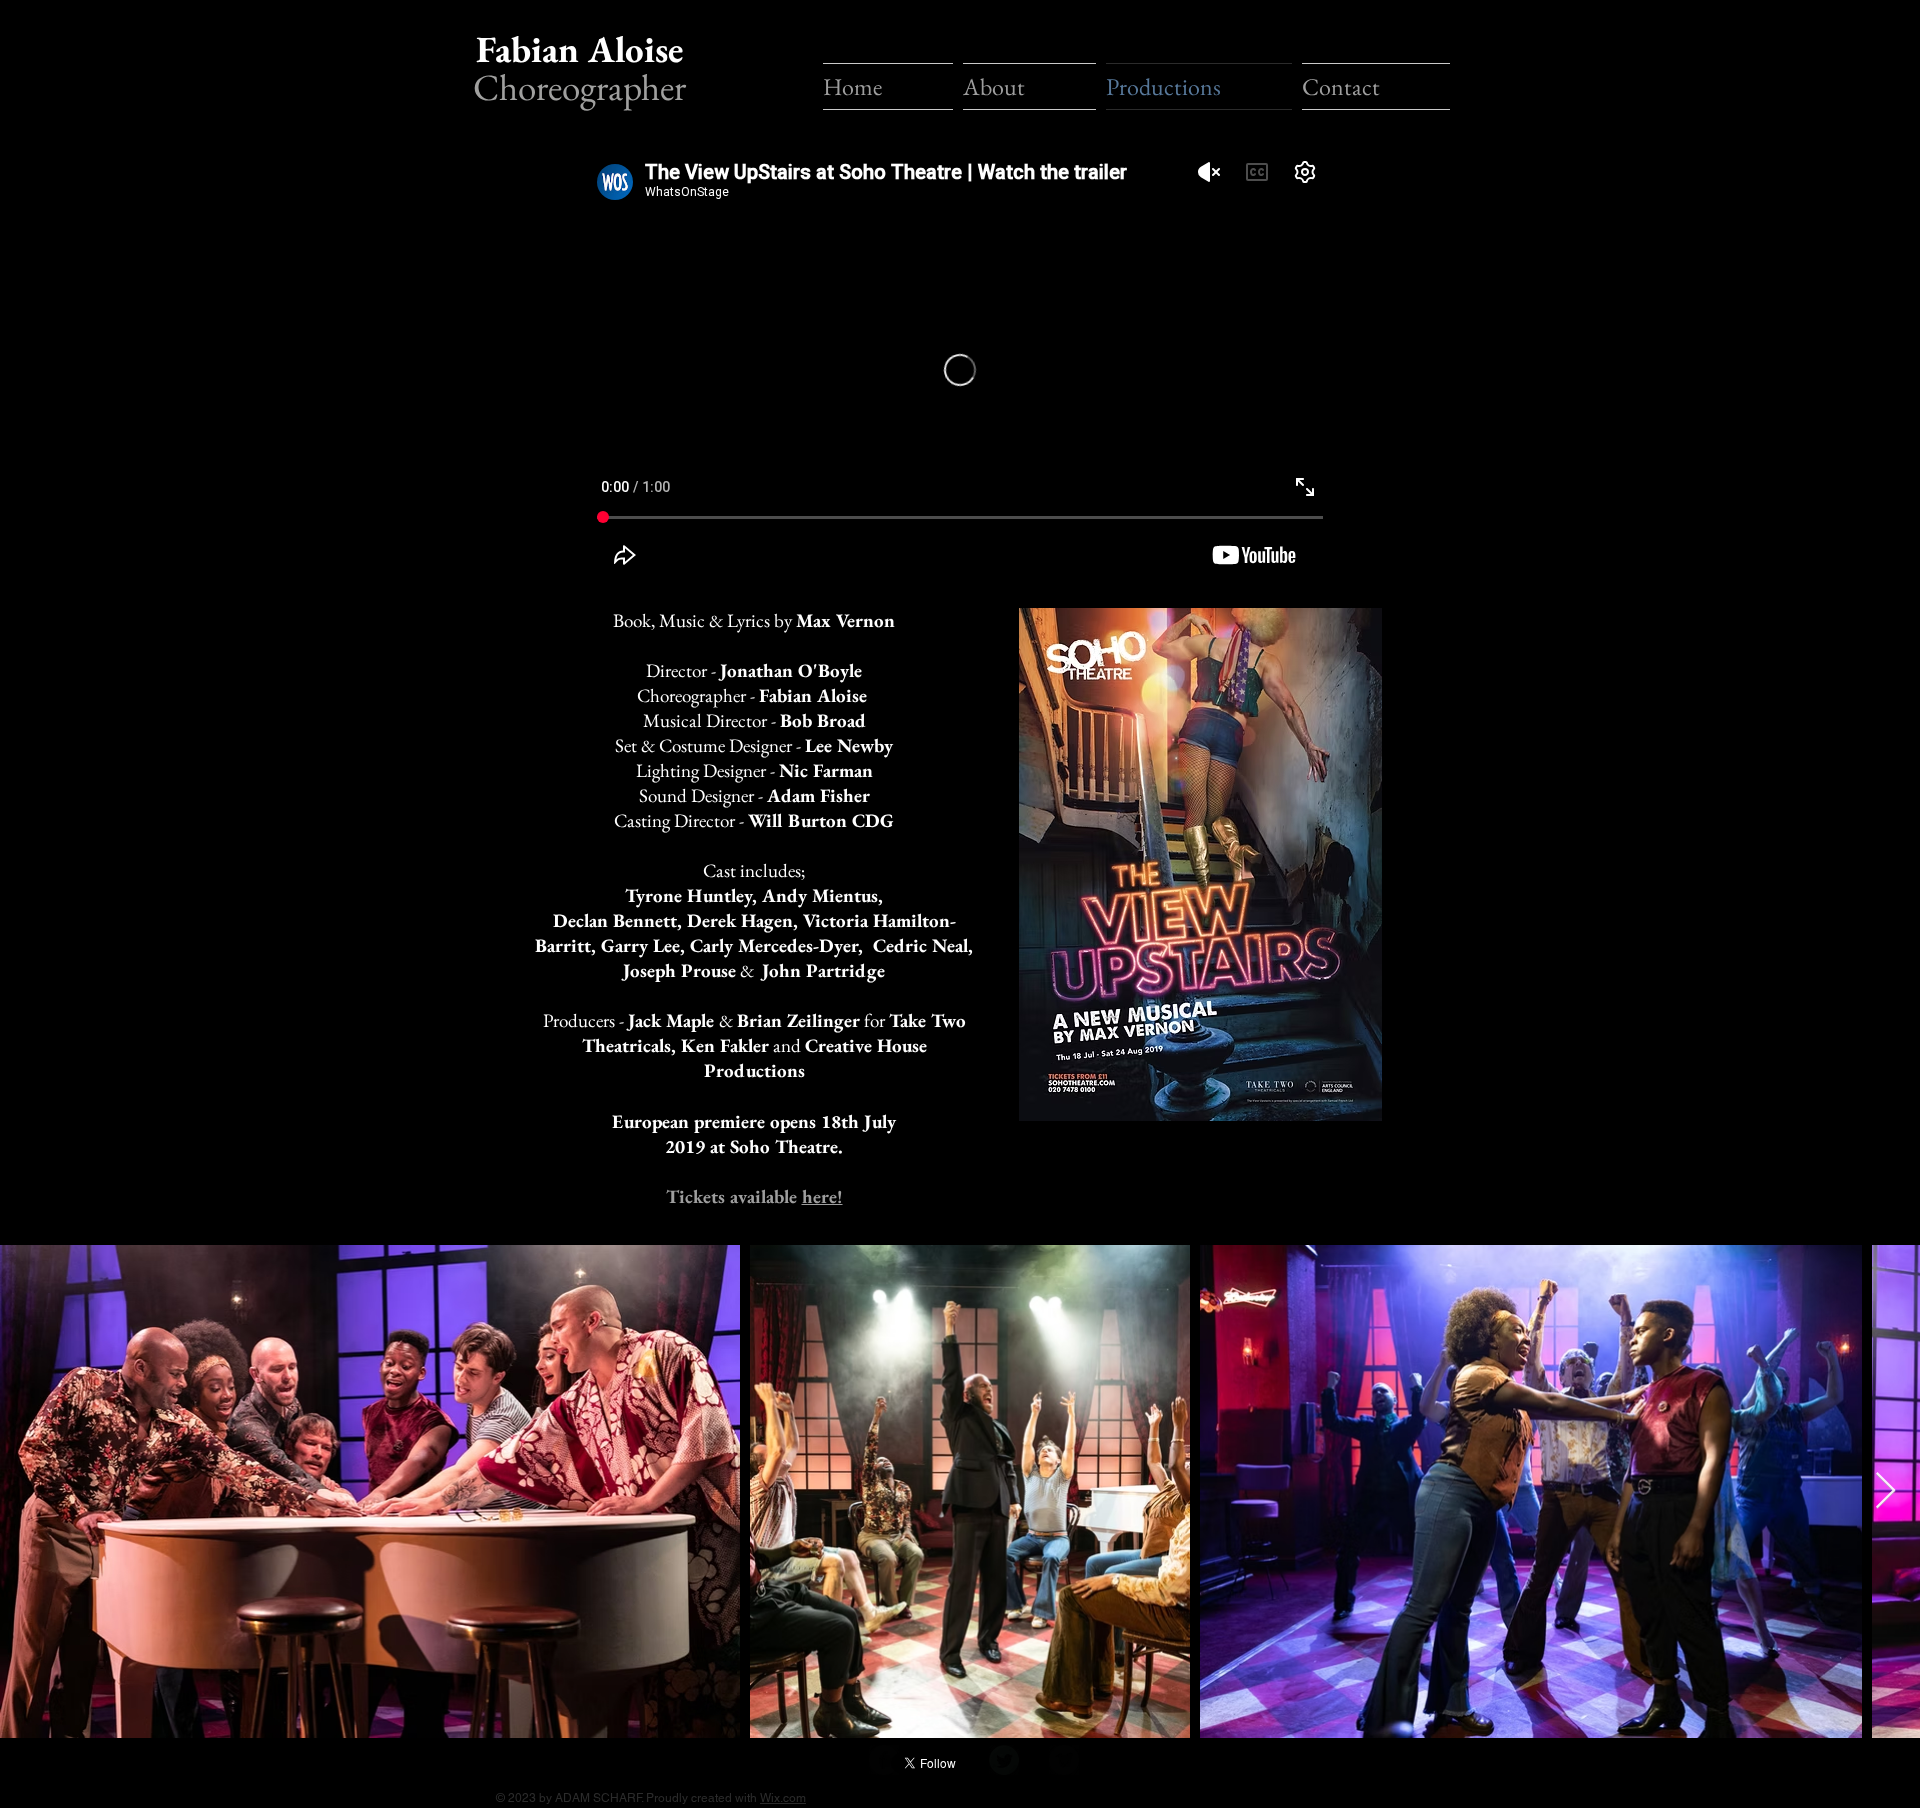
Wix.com (783, 1798)
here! (822, 1196)
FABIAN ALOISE (1324, 25)
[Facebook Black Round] (884, 1760)
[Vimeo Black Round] (1064, 1760)
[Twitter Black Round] (1004, 1760)
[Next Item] (1885, 1491)
